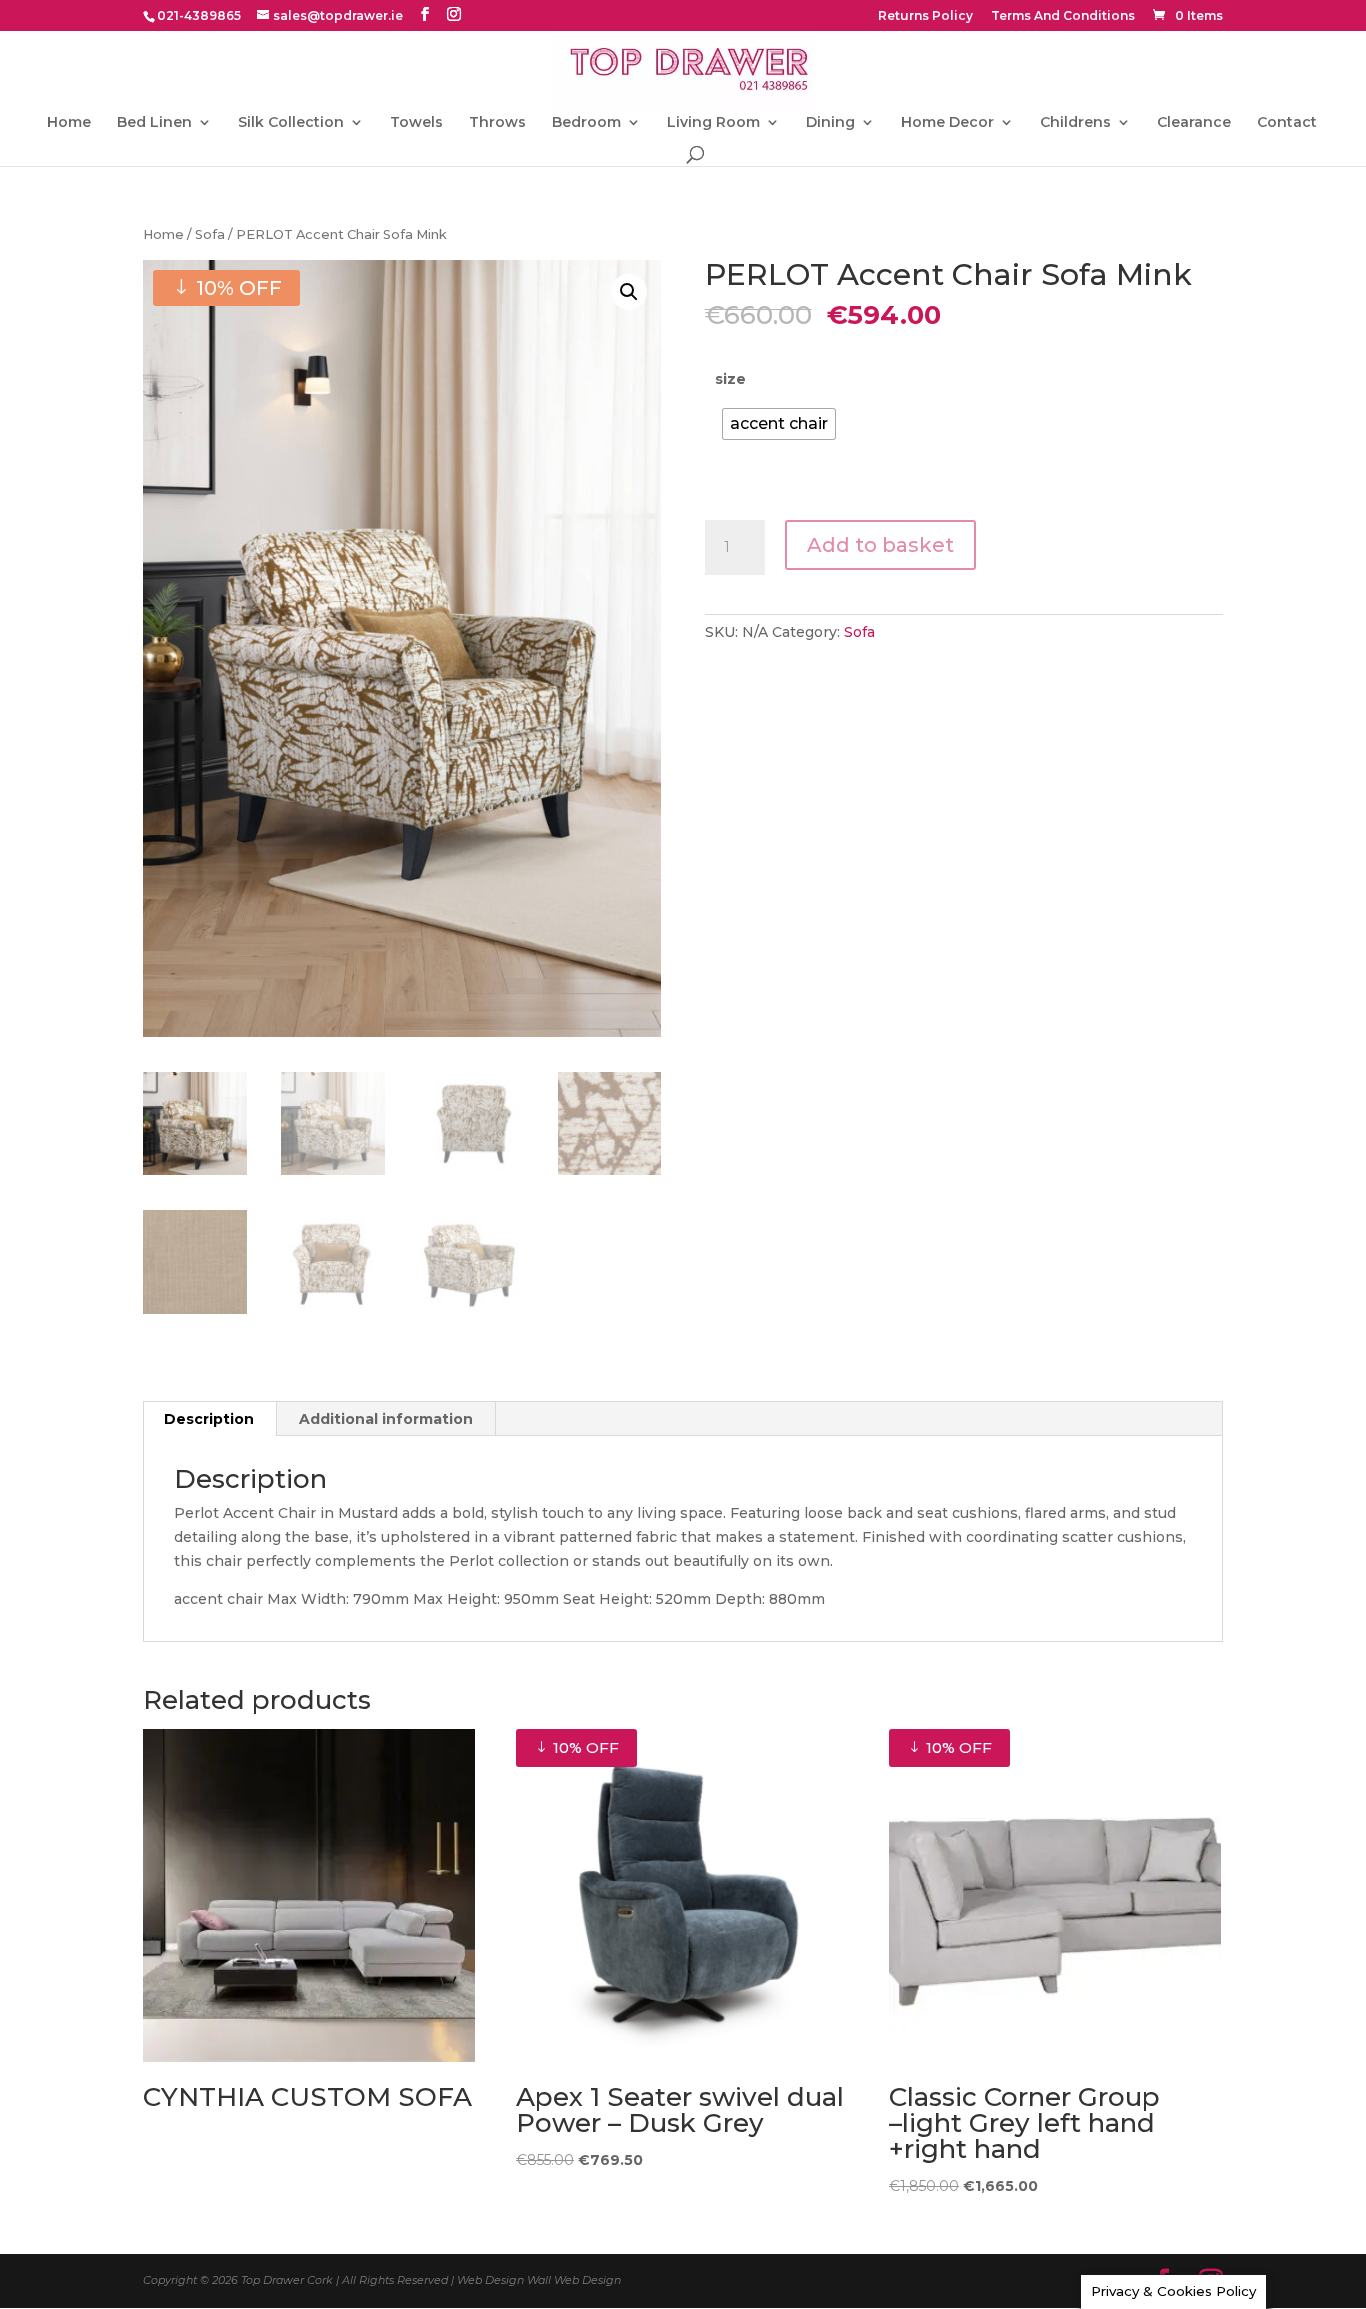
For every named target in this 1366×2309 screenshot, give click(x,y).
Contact (1287, 123)
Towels (416, 123)
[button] (629, 292)
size (730, 379)
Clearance (1194, 123)
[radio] (779, 424)
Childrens (1075, 123)
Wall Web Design (574, 2280)
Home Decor (947, 123)
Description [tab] (209, 1419)
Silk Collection (291, 123)
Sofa (210, 234)
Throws (497, 123)
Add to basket (880, 545)
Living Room (713, 123)
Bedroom (586, 123)
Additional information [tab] (386, 1419)
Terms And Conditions (1063, 16)
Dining (830, 123)
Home (69, 123)
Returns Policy (925, 16)
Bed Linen (154, 123)
